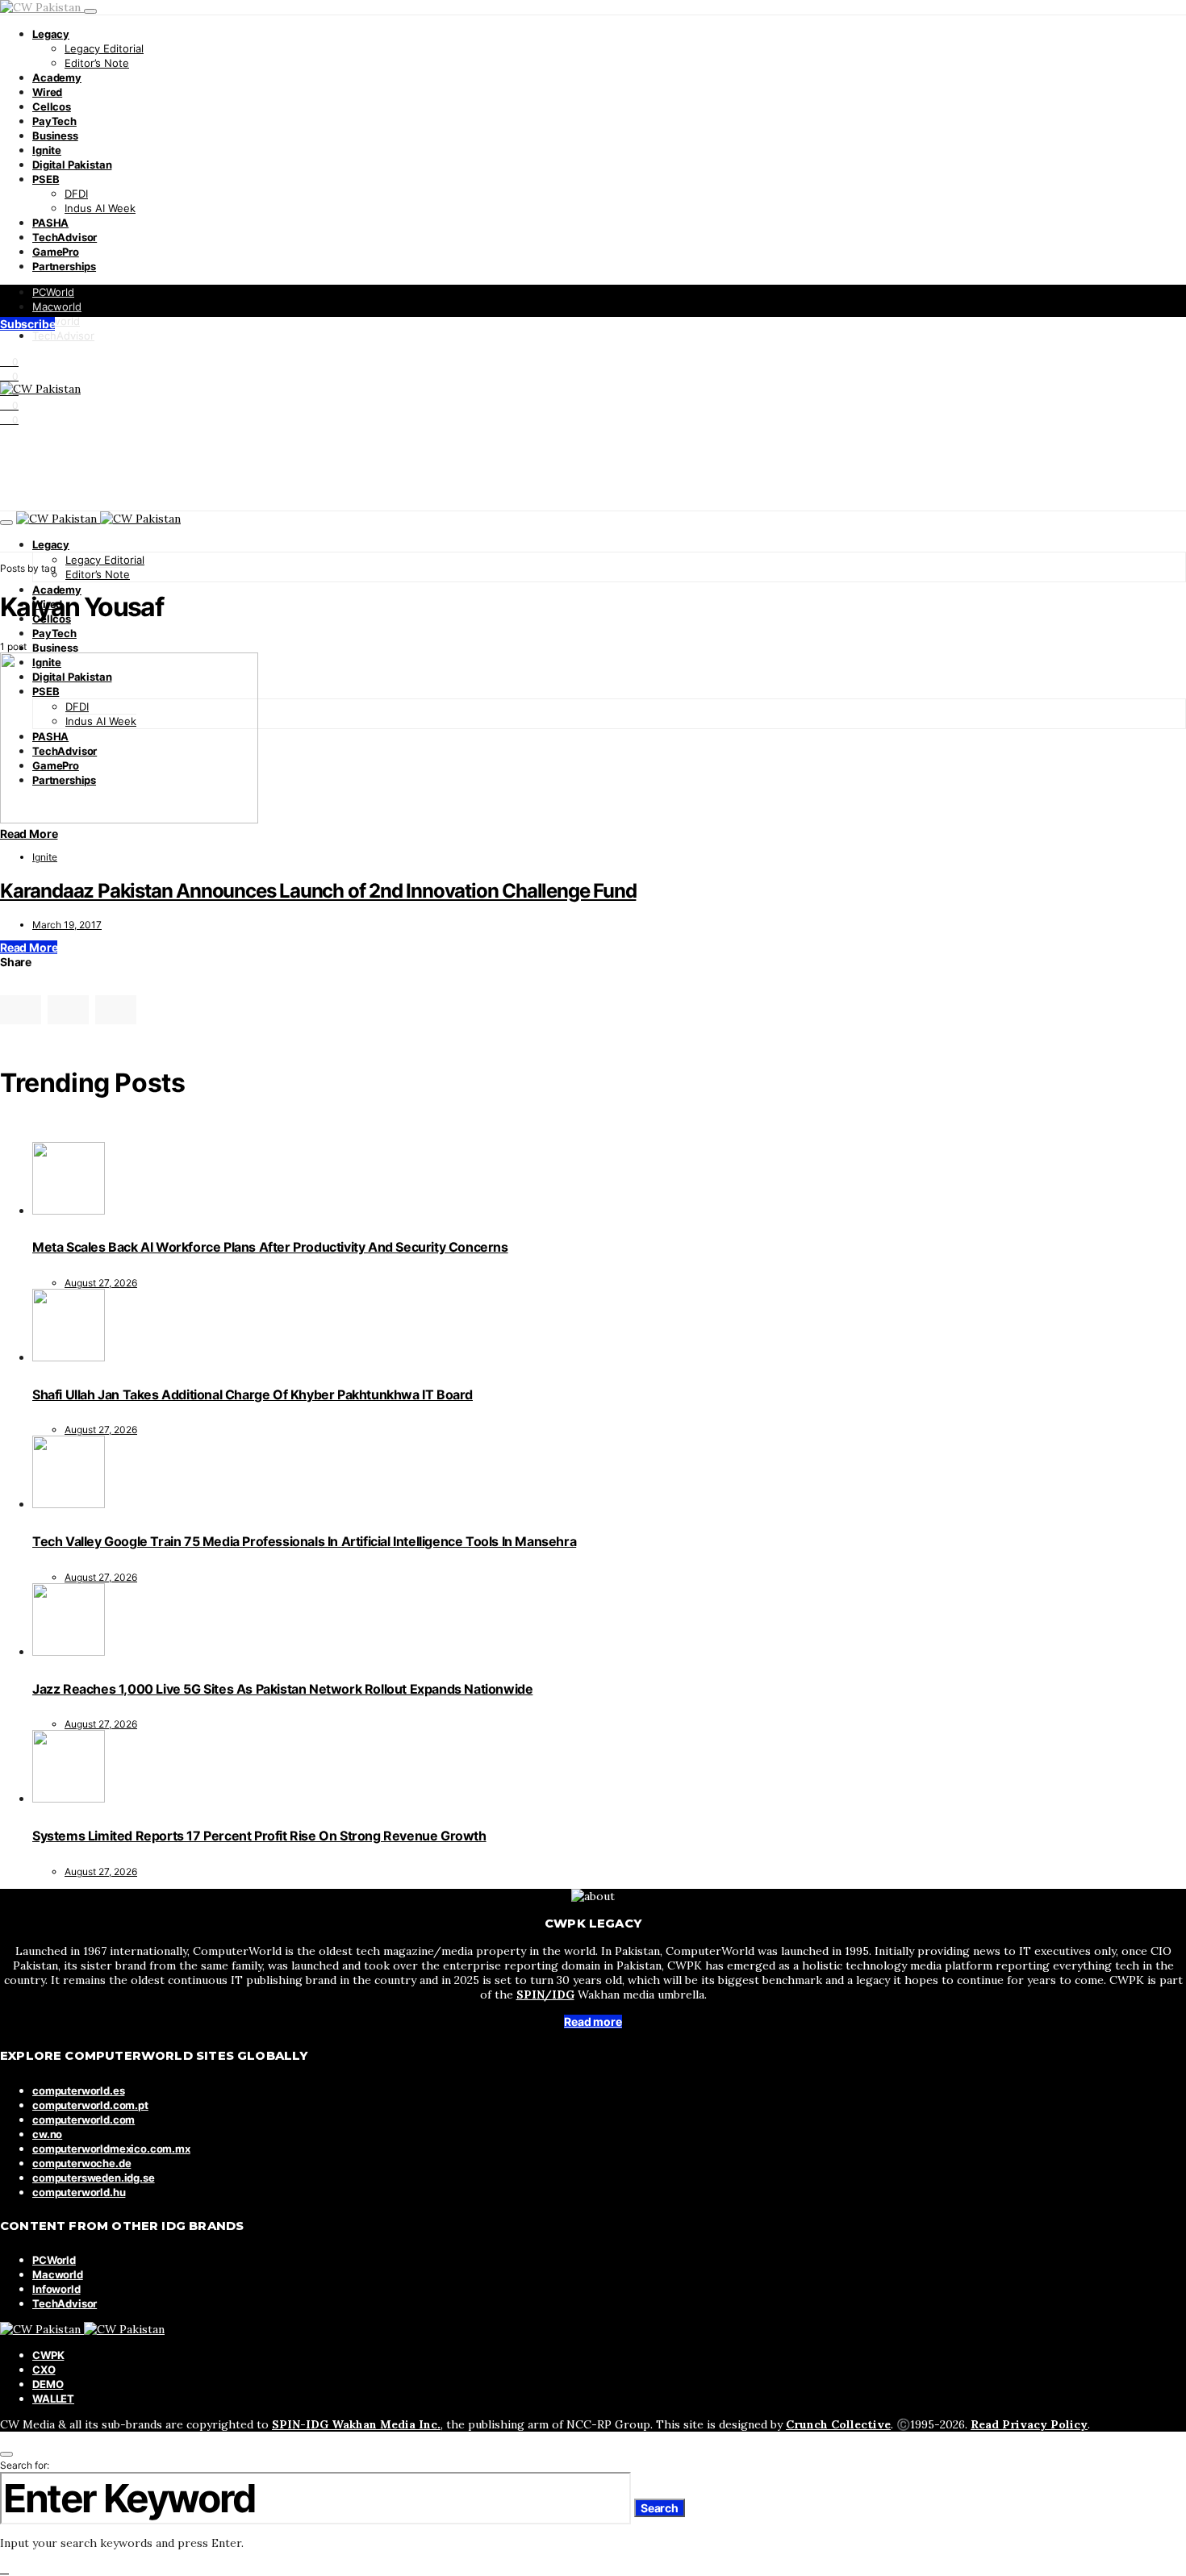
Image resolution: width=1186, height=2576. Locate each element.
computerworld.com (84, 2120)
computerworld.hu (79, 2192)
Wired (47, 92)
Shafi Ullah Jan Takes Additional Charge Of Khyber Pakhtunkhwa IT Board (253, 1394)
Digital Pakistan (72, 165)
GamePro (56, 252)
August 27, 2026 (101, 1283)
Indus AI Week (100, 208)
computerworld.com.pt (90, 2105)
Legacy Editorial (104, 48)
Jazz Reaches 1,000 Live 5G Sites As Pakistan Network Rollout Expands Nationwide (282, 1689)
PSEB (46, 179)
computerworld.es (78, 2090)
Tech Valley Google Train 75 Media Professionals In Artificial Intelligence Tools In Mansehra (304, 1541)
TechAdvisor (65, 237)
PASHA (50, 223)
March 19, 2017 (67, 925)
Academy (57, 77)
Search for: (25, 2465)
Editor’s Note (97, 63)
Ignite (47, 150)
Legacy (51, 34)
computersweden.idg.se (94, 2178)
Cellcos (52, 106)
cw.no (47, 2134)
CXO (44, 2370)
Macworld (57, 306)
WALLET (53, 2399)
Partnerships (64, 266)
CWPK (48, 2355)
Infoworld (56, 321)
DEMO (48, 2384)
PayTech (54, 121)
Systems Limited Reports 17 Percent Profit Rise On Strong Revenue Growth (259, 1836)
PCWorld (53, 292)
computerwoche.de (81, 2163)
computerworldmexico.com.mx (111, 2149)
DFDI (76, 194)
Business (55, 135)
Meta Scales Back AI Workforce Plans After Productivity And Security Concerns (270, 1247)
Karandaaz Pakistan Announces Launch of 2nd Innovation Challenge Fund (318, 891)
